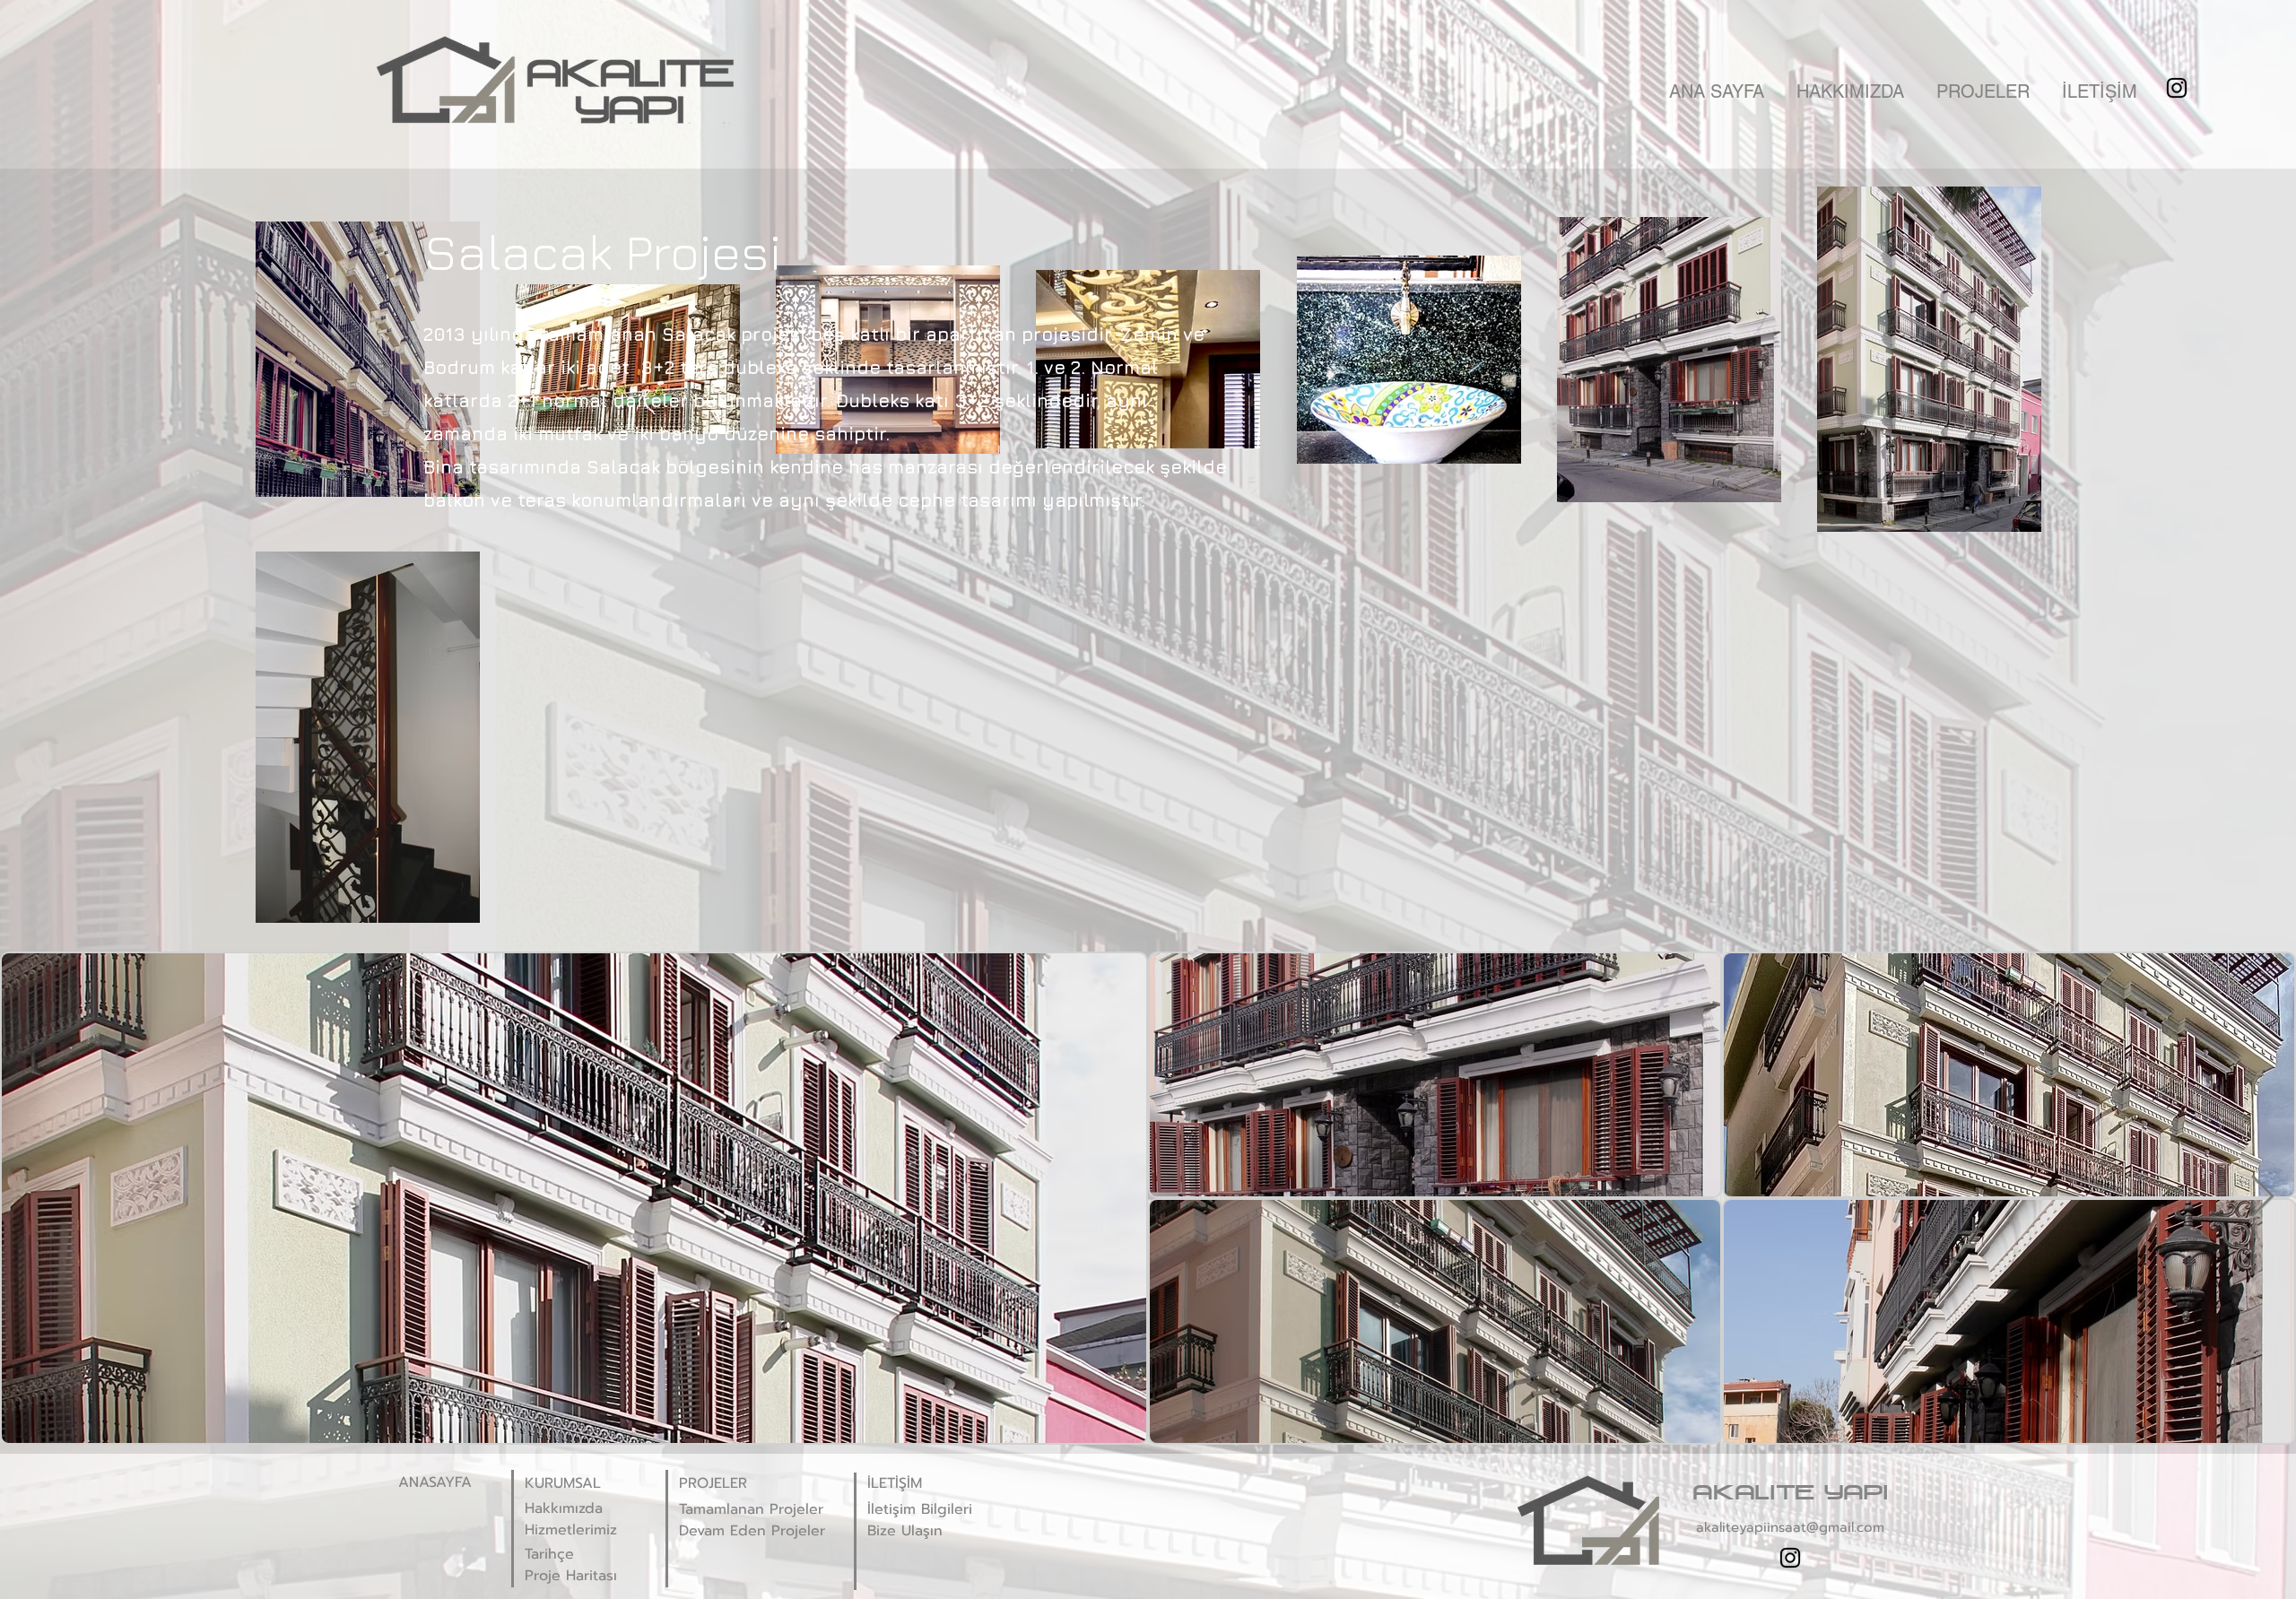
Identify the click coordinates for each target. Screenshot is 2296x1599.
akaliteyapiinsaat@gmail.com (1790, 1527)
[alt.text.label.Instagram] (2177, 88)
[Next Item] (2262, 1199)
